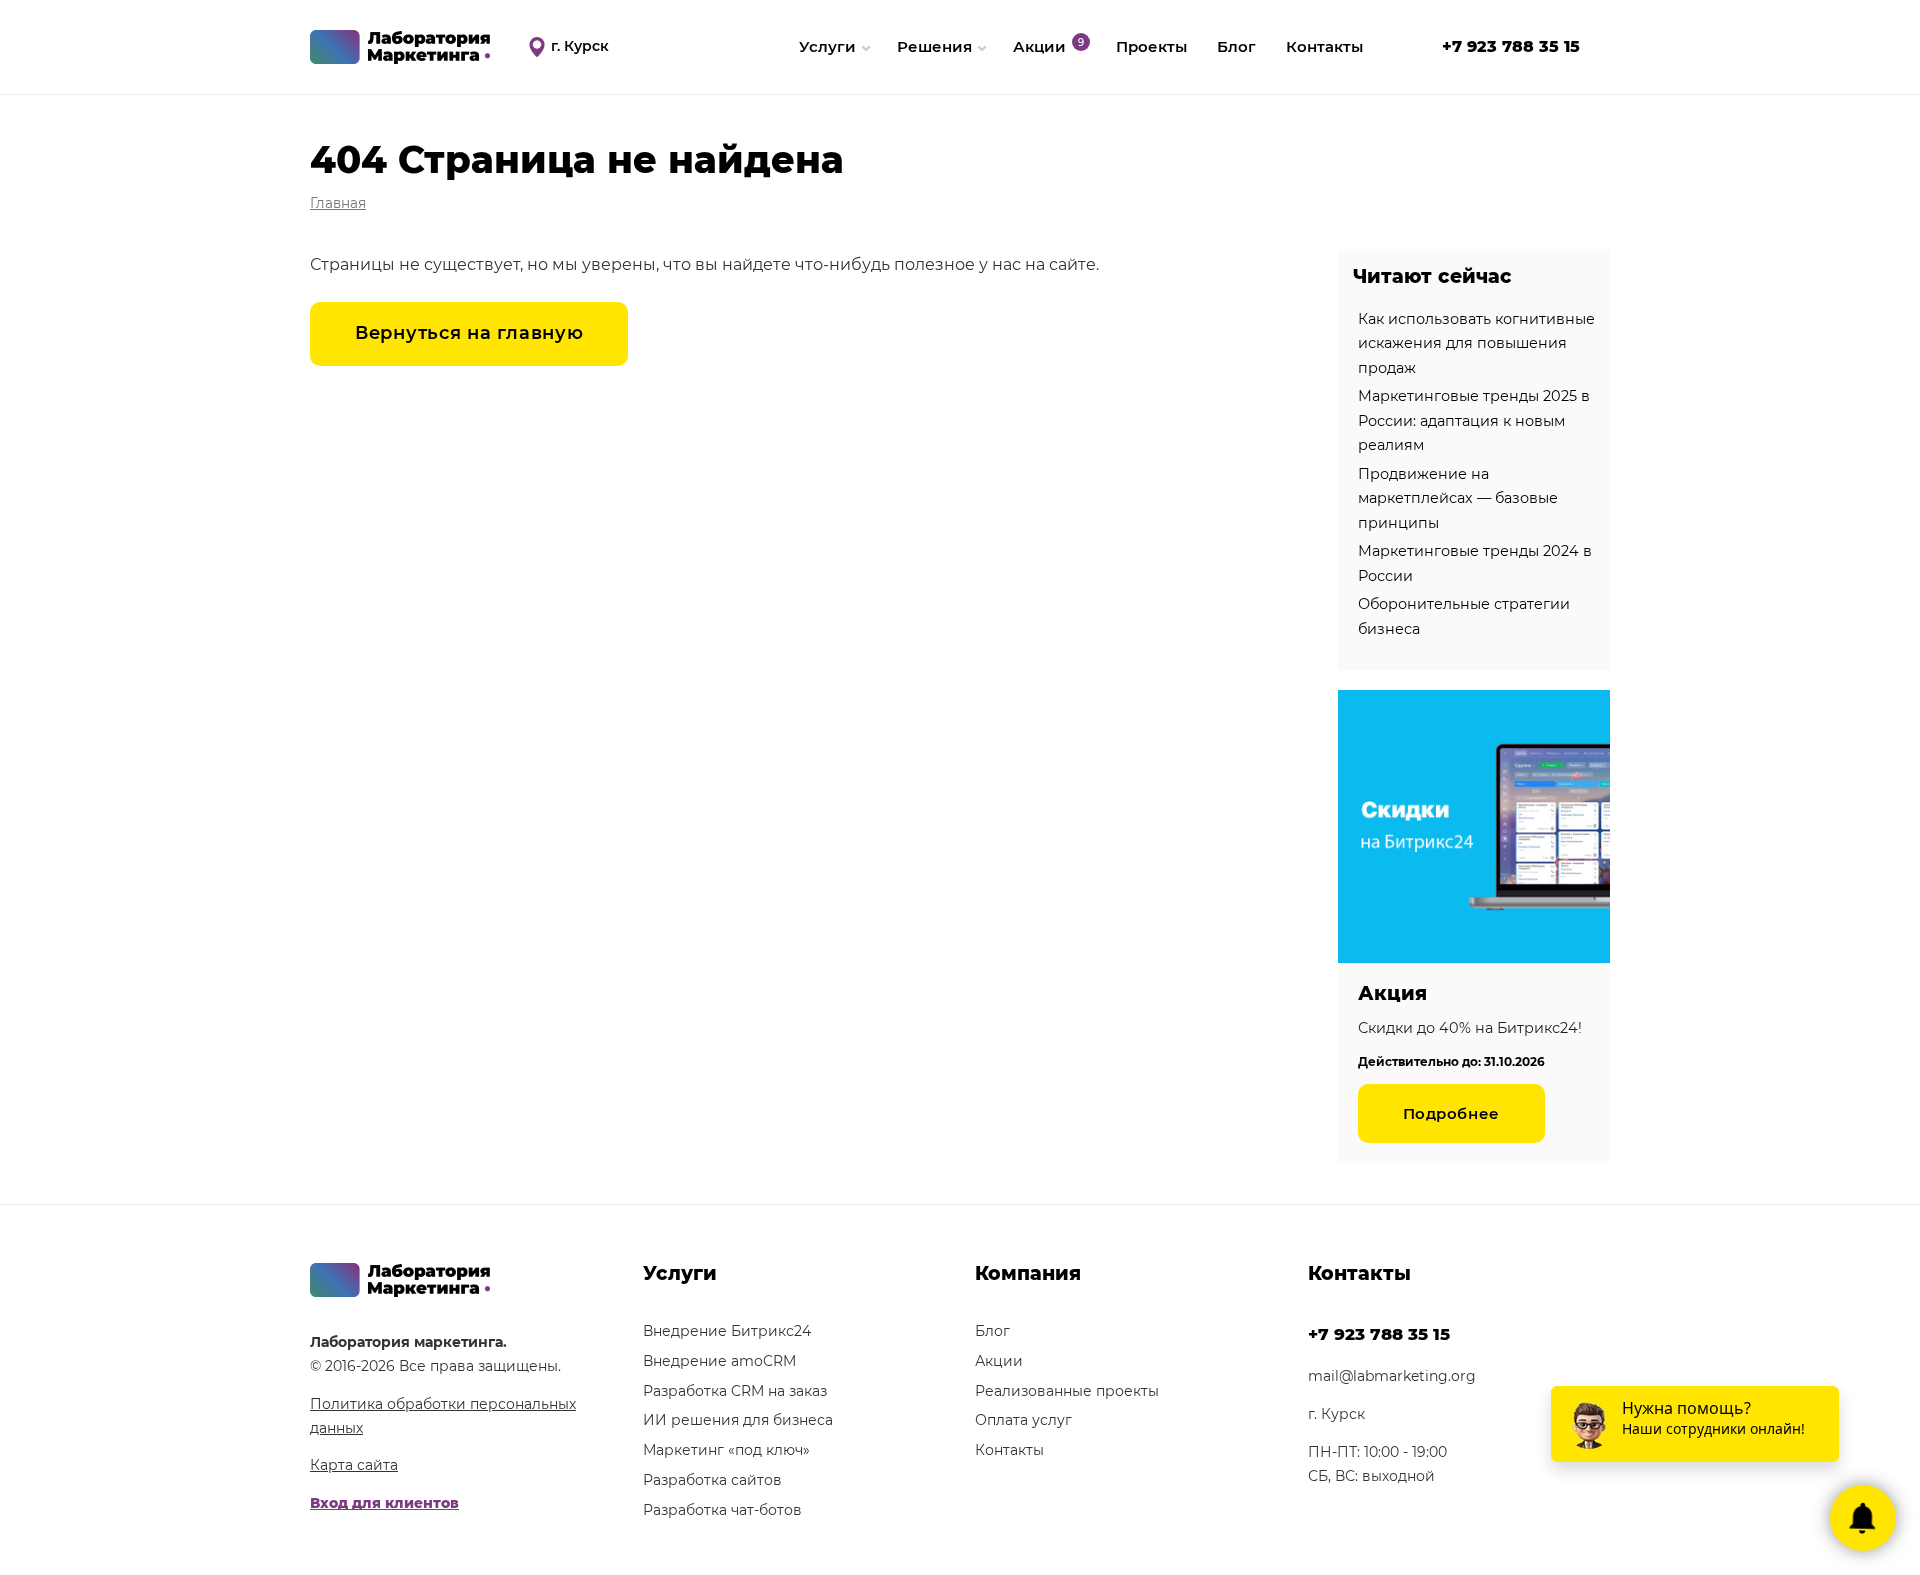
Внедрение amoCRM (719, 1361)
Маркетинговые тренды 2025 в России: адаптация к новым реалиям (1474, 420)
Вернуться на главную (469, 333)
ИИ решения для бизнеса (738, 1420)
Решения (934, 46)
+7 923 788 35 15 (1511, 46)
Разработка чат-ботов (722, 1510)
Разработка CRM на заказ (735, 1391)
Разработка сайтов (712, 1480)
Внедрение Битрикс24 (727, 1331)
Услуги (827, 46)
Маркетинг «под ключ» (726, 1450)
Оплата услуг (1023, 1420)
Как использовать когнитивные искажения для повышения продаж (1476, 343)
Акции (1039, 46)
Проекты (1151, 46)
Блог (1236, 46)
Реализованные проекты (1067, 1391)
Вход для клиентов (384, 1503)
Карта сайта (354, 1465)
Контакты (1324, 46)
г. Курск (580, 46)
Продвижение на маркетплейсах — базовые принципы (1458, 498)
